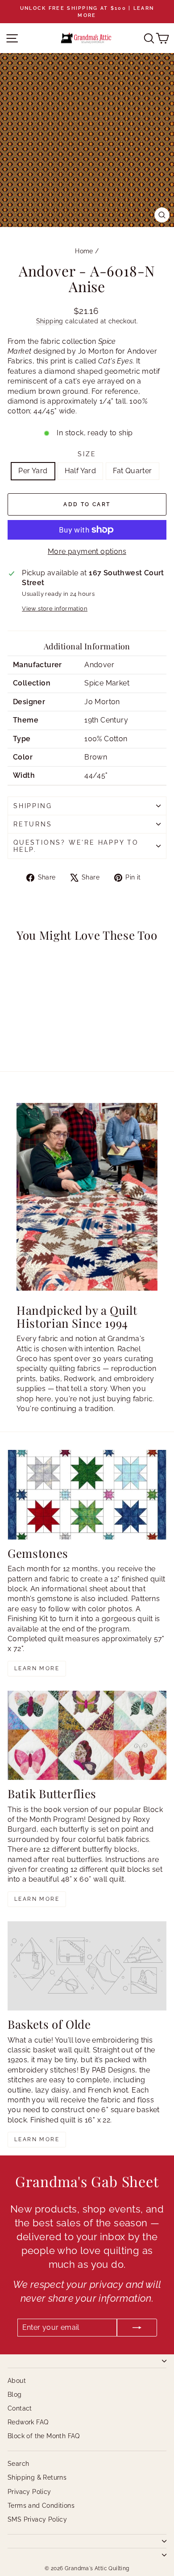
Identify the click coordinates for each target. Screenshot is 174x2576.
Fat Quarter (132, 471)
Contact (20, 2408)
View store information (55, 609)
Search (18, 2464)
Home (84, 251)
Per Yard (33, 471)
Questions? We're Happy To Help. (76, 846)
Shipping (50, 321)
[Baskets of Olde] (87, 1966)
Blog (15, 2394)
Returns (33, 824)
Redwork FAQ (28, 2422)
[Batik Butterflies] (87, 1735)
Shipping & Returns (37, 2477)
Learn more (37, 1668)
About (17, 2381)
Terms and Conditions (41, 2506)
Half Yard (81, 471)
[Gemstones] (87, 1494)
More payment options (87, 551)
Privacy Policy (29, 2492)
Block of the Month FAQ (44, 2436)
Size (87, 454)
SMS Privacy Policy (37, 2519)
